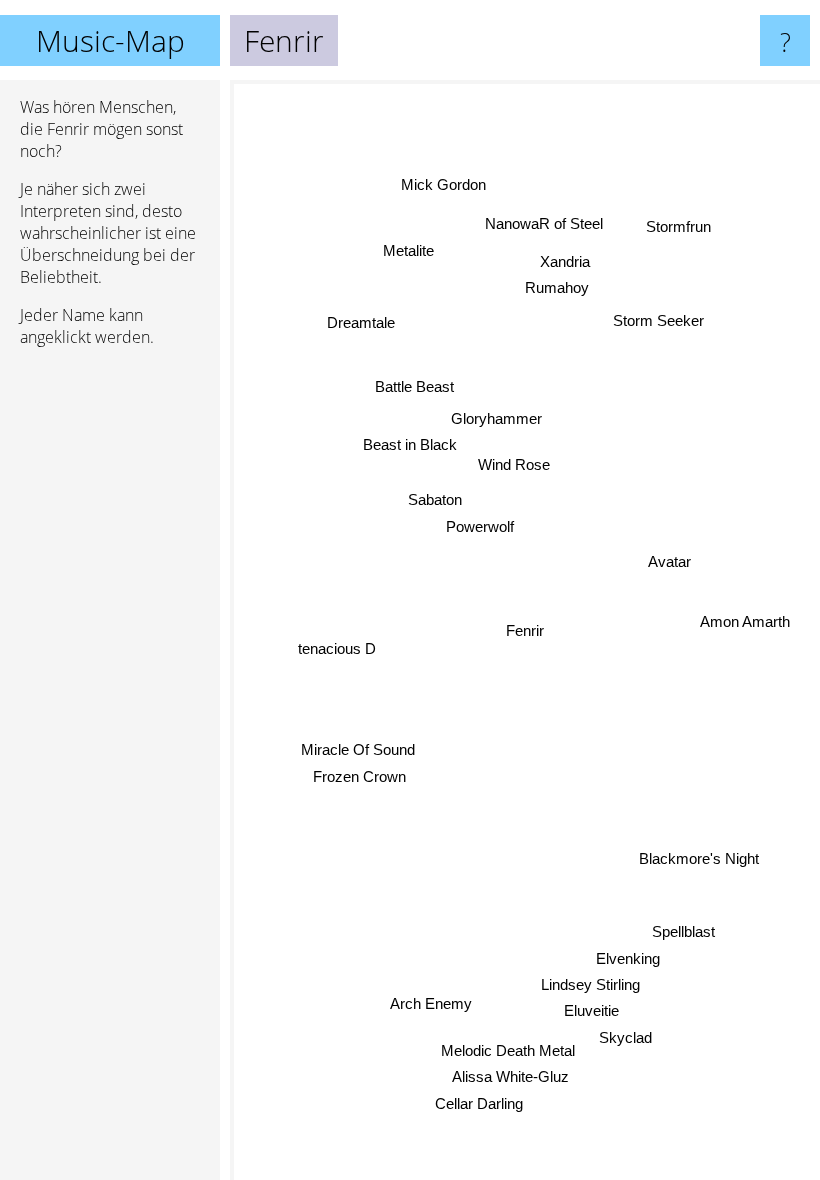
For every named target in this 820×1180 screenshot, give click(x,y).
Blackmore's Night (699, 859)
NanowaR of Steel (544, 223)
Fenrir (525, 630)
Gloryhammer (496, 418)
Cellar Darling (479, 1103)
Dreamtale (361, 322)
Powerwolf (480, 526)
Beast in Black (410, 444)
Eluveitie (591, 1010)
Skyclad (625, 1037)
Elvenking (628, 957)
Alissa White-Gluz (510, 1076)
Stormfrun (678, 226)
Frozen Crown (359, 776)
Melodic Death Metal (507, 1050)
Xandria (566, 261)
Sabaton (435, 499)
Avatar (669, 563)
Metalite (408, 251)
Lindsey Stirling (590, 984)
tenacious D (337, 650)
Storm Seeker (658, 320)
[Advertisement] (110, 669)
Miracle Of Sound (358, 749)
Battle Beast (414, 386)
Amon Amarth (745, 620)
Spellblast (683, 931)
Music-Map (110, 40)
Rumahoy (557, 287)
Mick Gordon (443, 184)
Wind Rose (514, 464)
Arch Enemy (431, 1002)
